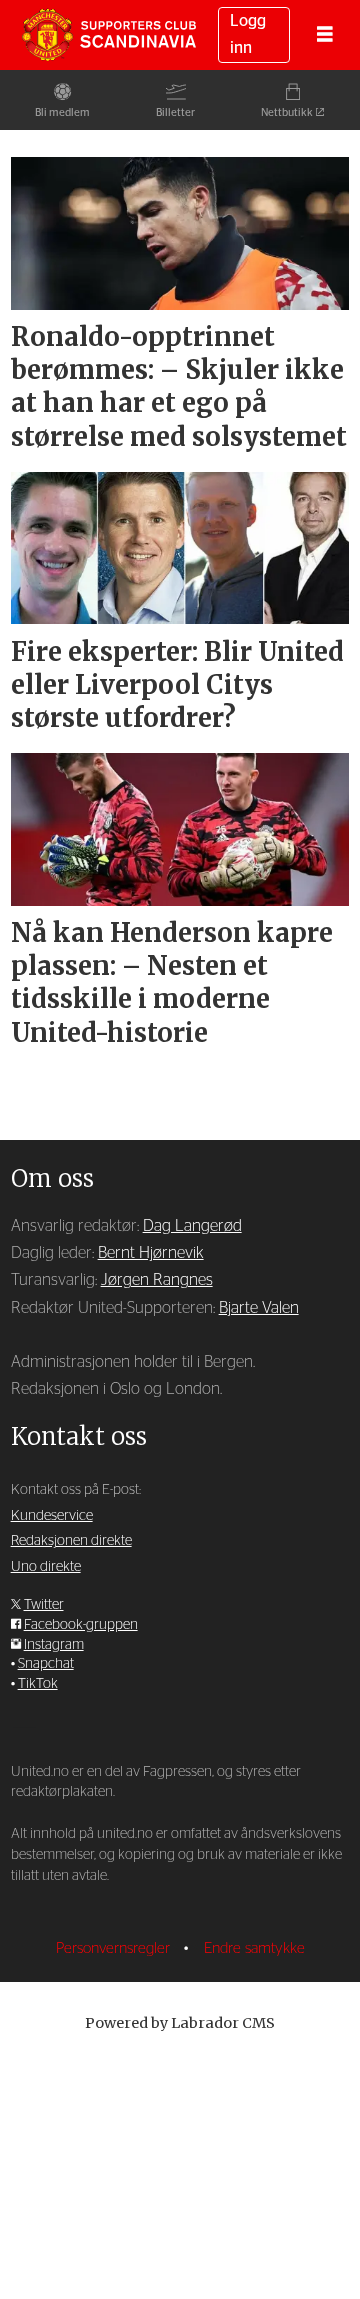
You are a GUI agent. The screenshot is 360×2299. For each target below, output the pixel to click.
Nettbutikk (287, 112)
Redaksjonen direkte (71, 1541)
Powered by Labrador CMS (180, 2023)
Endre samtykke (254, 1948)
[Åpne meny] (325, 35)
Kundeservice (52, 1516)
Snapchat (46, 1664)
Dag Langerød (192, 1226)
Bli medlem (62, 112)
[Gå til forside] (109, 35)
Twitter (44, 1605)
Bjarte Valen (259, 1308)
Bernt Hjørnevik (151, 1253)
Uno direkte (46, 1567)
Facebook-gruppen (81, 1625)
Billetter (175, 112)
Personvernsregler (115, 1948)
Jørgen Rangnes (157, 1280)
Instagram (54, 1645)
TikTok (38, 1684)
